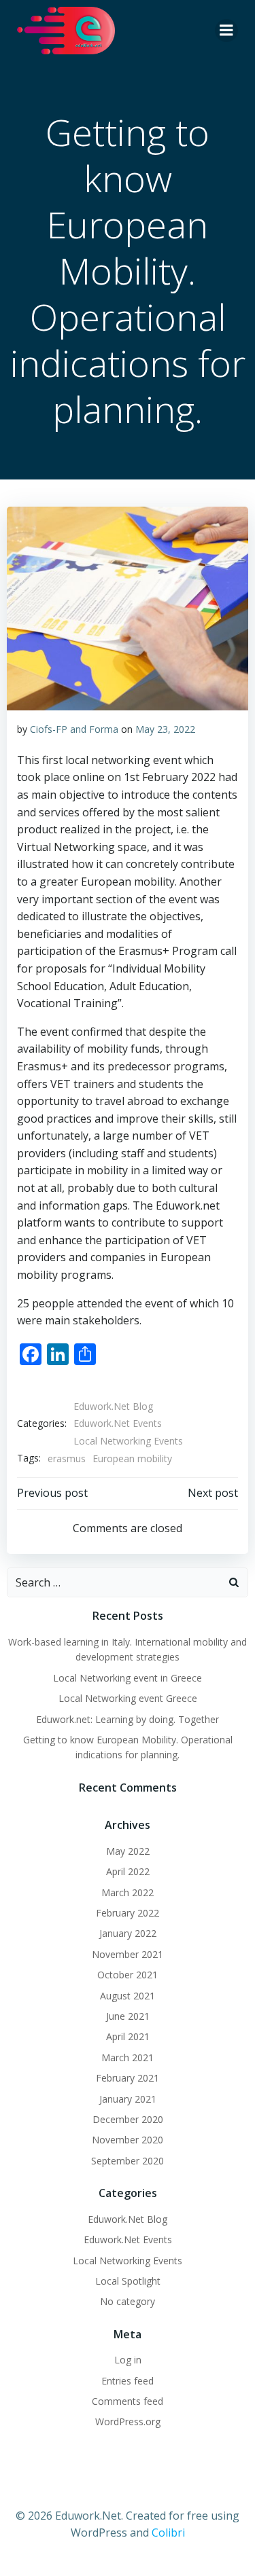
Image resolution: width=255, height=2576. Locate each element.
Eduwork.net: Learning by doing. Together (128, 1719)
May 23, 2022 (165, 729)
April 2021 (128, 2036)
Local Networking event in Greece (128, 1678)
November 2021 (128, 1954)
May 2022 (128, 1851)
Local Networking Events (128, 1441)
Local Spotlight (128, 2281)
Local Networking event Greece (128, 1698)
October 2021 (128, 1975)
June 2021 (128, 2016)
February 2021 (128, 2078)
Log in (128, 2360)
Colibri (168, 2533)
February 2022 (128, 1913)
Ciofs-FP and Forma (74, 729)
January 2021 (128, 2099)
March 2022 (128, 1892)
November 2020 (128, 2140)
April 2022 (128, 1871)
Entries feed (128, 2381)
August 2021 (128, 1996)
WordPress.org (128, 2421)
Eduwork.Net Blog (113, 1406)
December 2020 (128, 2119)
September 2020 (128, 2161)
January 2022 (128, 1933)
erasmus (67, 1458)
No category (128, 2301)
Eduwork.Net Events (118, 1423)
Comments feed (128, 2401)
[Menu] (226, 31)
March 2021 (128, 2057)
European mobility (132, 1458)
